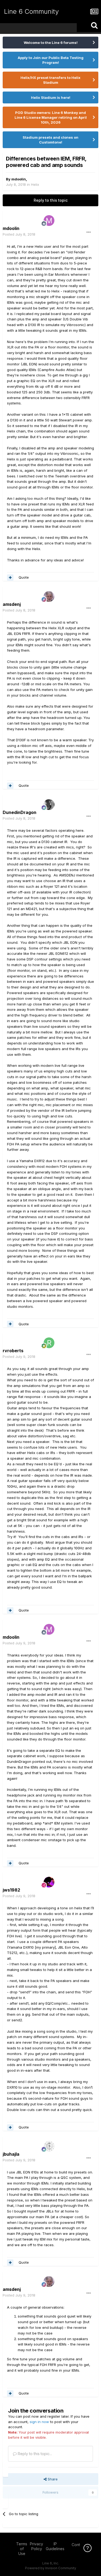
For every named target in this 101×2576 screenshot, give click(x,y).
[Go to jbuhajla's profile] (49, 2146)
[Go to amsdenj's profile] (49, 596)
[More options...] (89, 232)
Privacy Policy (36, 2546)
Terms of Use (22, 2549)
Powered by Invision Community (51, 2568)
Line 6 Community (31, 11)
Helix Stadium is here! (51, 97)
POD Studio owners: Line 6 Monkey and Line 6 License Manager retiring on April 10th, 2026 (51, 117)
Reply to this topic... (34, 2454)
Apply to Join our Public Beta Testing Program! (51, 60)
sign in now (39, 2422)
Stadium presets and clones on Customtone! (50, 140)
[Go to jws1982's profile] (49, 1882)
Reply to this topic (51, 200)
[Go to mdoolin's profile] (49, 221)
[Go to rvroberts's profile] (49, 1343)
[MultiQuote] (10, 578)
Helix (35, 184)
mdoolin (19, 179)
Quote (24, 577)
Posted (19, 234)
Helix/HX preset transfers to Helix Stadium (50, 80)
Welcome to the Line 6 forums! (51, 43)
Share (52, 2479)
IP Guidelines (55, 2546)
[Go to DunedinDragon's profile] (49, 805)
